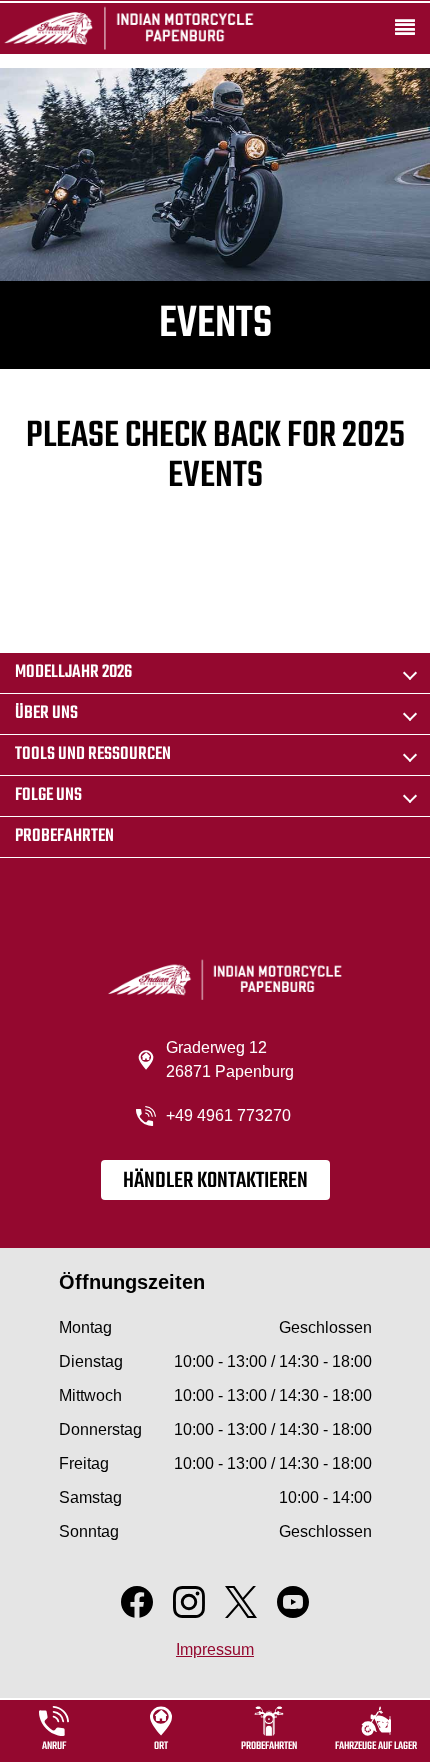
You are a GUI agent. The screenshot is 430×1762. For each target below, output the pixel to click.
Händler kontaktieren (215, 1181)
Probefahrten (64, 836)
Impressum (215, 1649)
